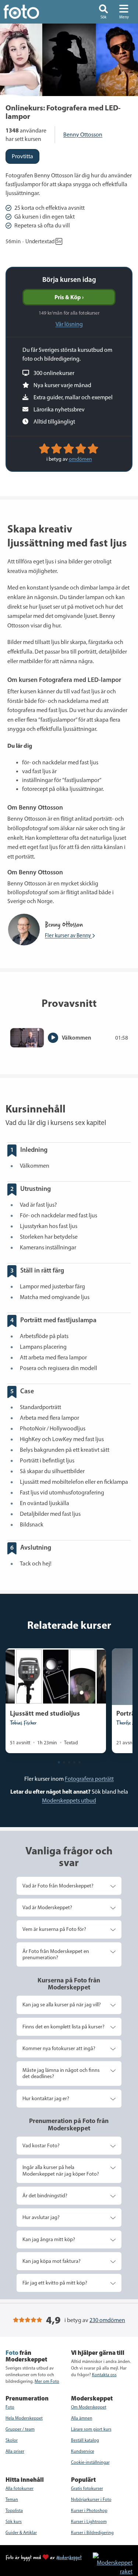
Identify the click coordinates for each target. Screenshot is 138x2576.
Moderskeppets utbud (69, 1800)
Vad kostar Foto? (41, 2145)
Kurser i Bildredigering (92, 2533)
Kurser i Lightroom (89, 2522)
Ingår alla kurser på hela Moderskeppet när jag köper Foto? (61, 2170)
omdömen (80, 459)
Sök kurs (14, 2522)
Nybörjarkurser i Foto (91, 2499)
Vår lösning (69, 324)
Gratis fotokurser (87, 2488)
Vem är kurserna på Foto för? (54, 1929)
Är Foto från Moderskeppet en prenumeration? (56, 1954)
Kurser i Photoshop (89, 2510)
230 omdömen (107, 2320)
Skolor (12, 2440)
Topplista (14, 2510)
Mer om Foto (47, 2381)
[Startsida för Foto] (31, 12)
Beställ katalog (85, 2440)
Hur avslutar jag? (41, 2217)
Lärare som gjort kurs (91, 2429)
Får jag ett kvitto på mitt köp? (55, 2283)
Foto (10, 2407)
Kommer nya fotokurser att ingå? (59, 2048)
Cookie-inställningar (90, 2462)
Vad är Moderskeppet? (47, 1907)
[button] (103, 12)
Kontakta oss (104, 2375)
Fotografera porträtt (89, 1779)
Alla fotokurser (20, 2488)
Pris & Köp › (69, 297)
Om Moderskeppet (89, 2407)
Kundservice (83, 2451)
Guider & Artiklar (21, 2533)
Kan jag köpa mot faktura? (52, 2261)
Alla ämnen (82, 2418)
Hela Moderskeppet (24, 2418)
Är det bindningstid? (45, 2195)
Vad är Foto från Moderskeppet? (58, 1886)
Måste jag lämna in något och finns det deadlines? (61, 2073)
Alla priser (15, 2451)
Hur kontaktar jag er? (46, 2098)
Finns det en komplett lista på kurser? (63, 2027)
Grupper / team (20, 2429)
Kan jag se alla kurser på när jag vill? (62, 2004)
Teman (12, 2499)
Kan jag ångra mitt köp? (49, 2239)
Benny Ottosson (83, 135)
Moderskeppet (69, 2557)
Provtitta (22, 156)
